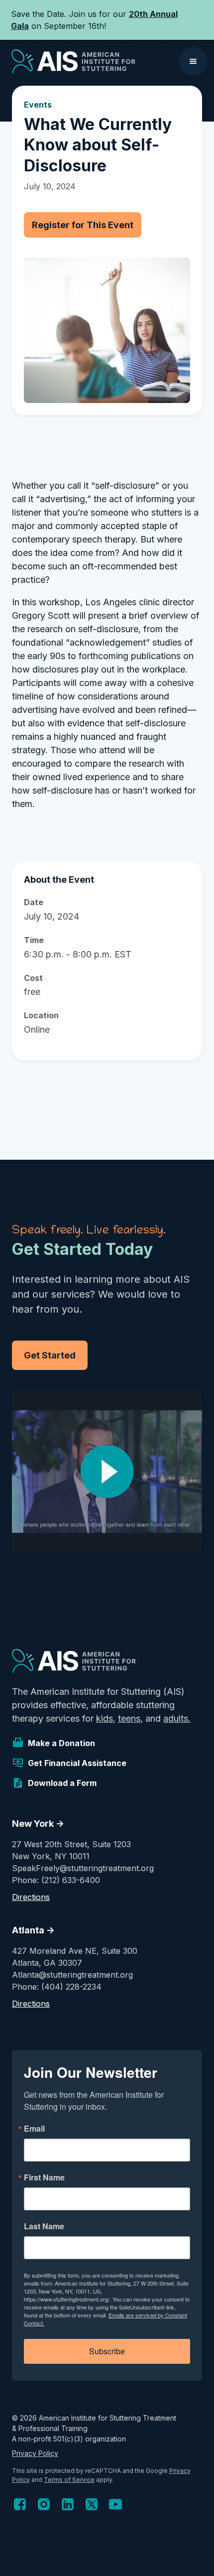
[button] (193, 61)
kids (105, 1718)
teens (129, 1718)
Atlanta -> (33, 1930)
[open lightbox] (107, 1472)
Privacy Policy (35, 2453)
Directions (31, 1897)
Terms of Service (69, 2480)
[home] (71, 61)
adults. (177, 1718)
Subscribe (107, 2351)
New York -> (38, 1824)
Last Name (44, 2226)
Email (34, 2129)
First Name (44, 2177)
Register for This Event (83, 225)
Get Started (50, 1355)
